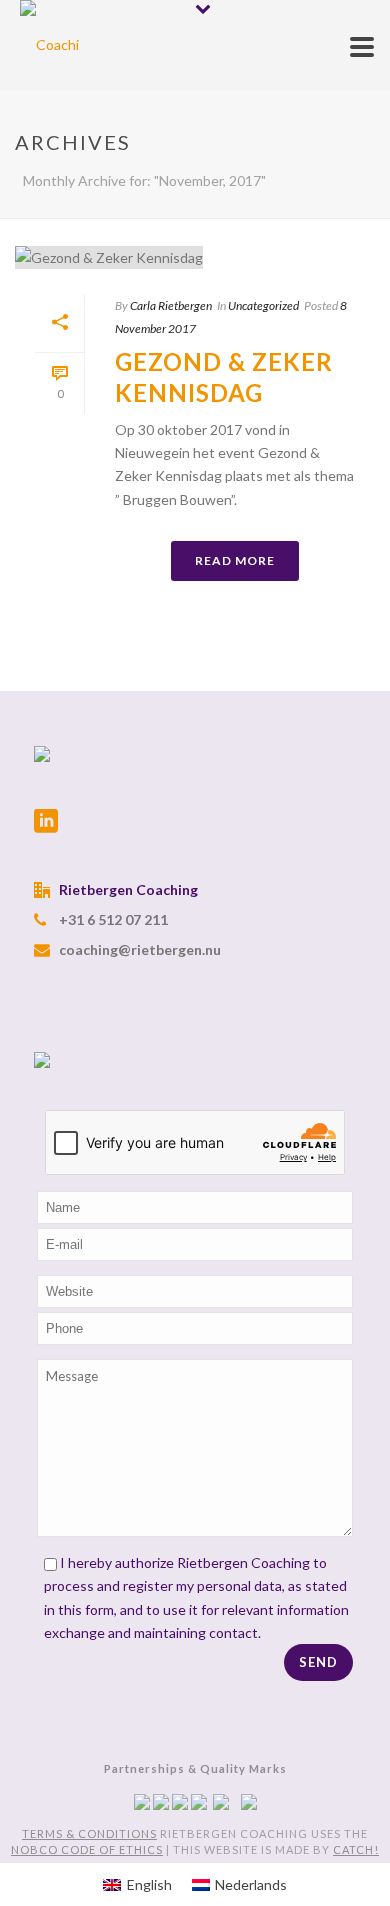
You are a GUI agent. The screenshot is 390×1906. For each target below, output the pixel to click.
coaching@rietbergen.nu (140, 949)
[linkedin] (46, 822)
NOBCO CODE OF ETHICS (87, 1849)
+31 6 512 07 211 (113, 919)
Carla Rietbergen (171, 305)
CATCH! (356, 1849)
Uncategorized (263, 305)
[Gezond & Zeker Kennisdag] (195, 256)
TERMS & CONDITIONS (89, 1833)
